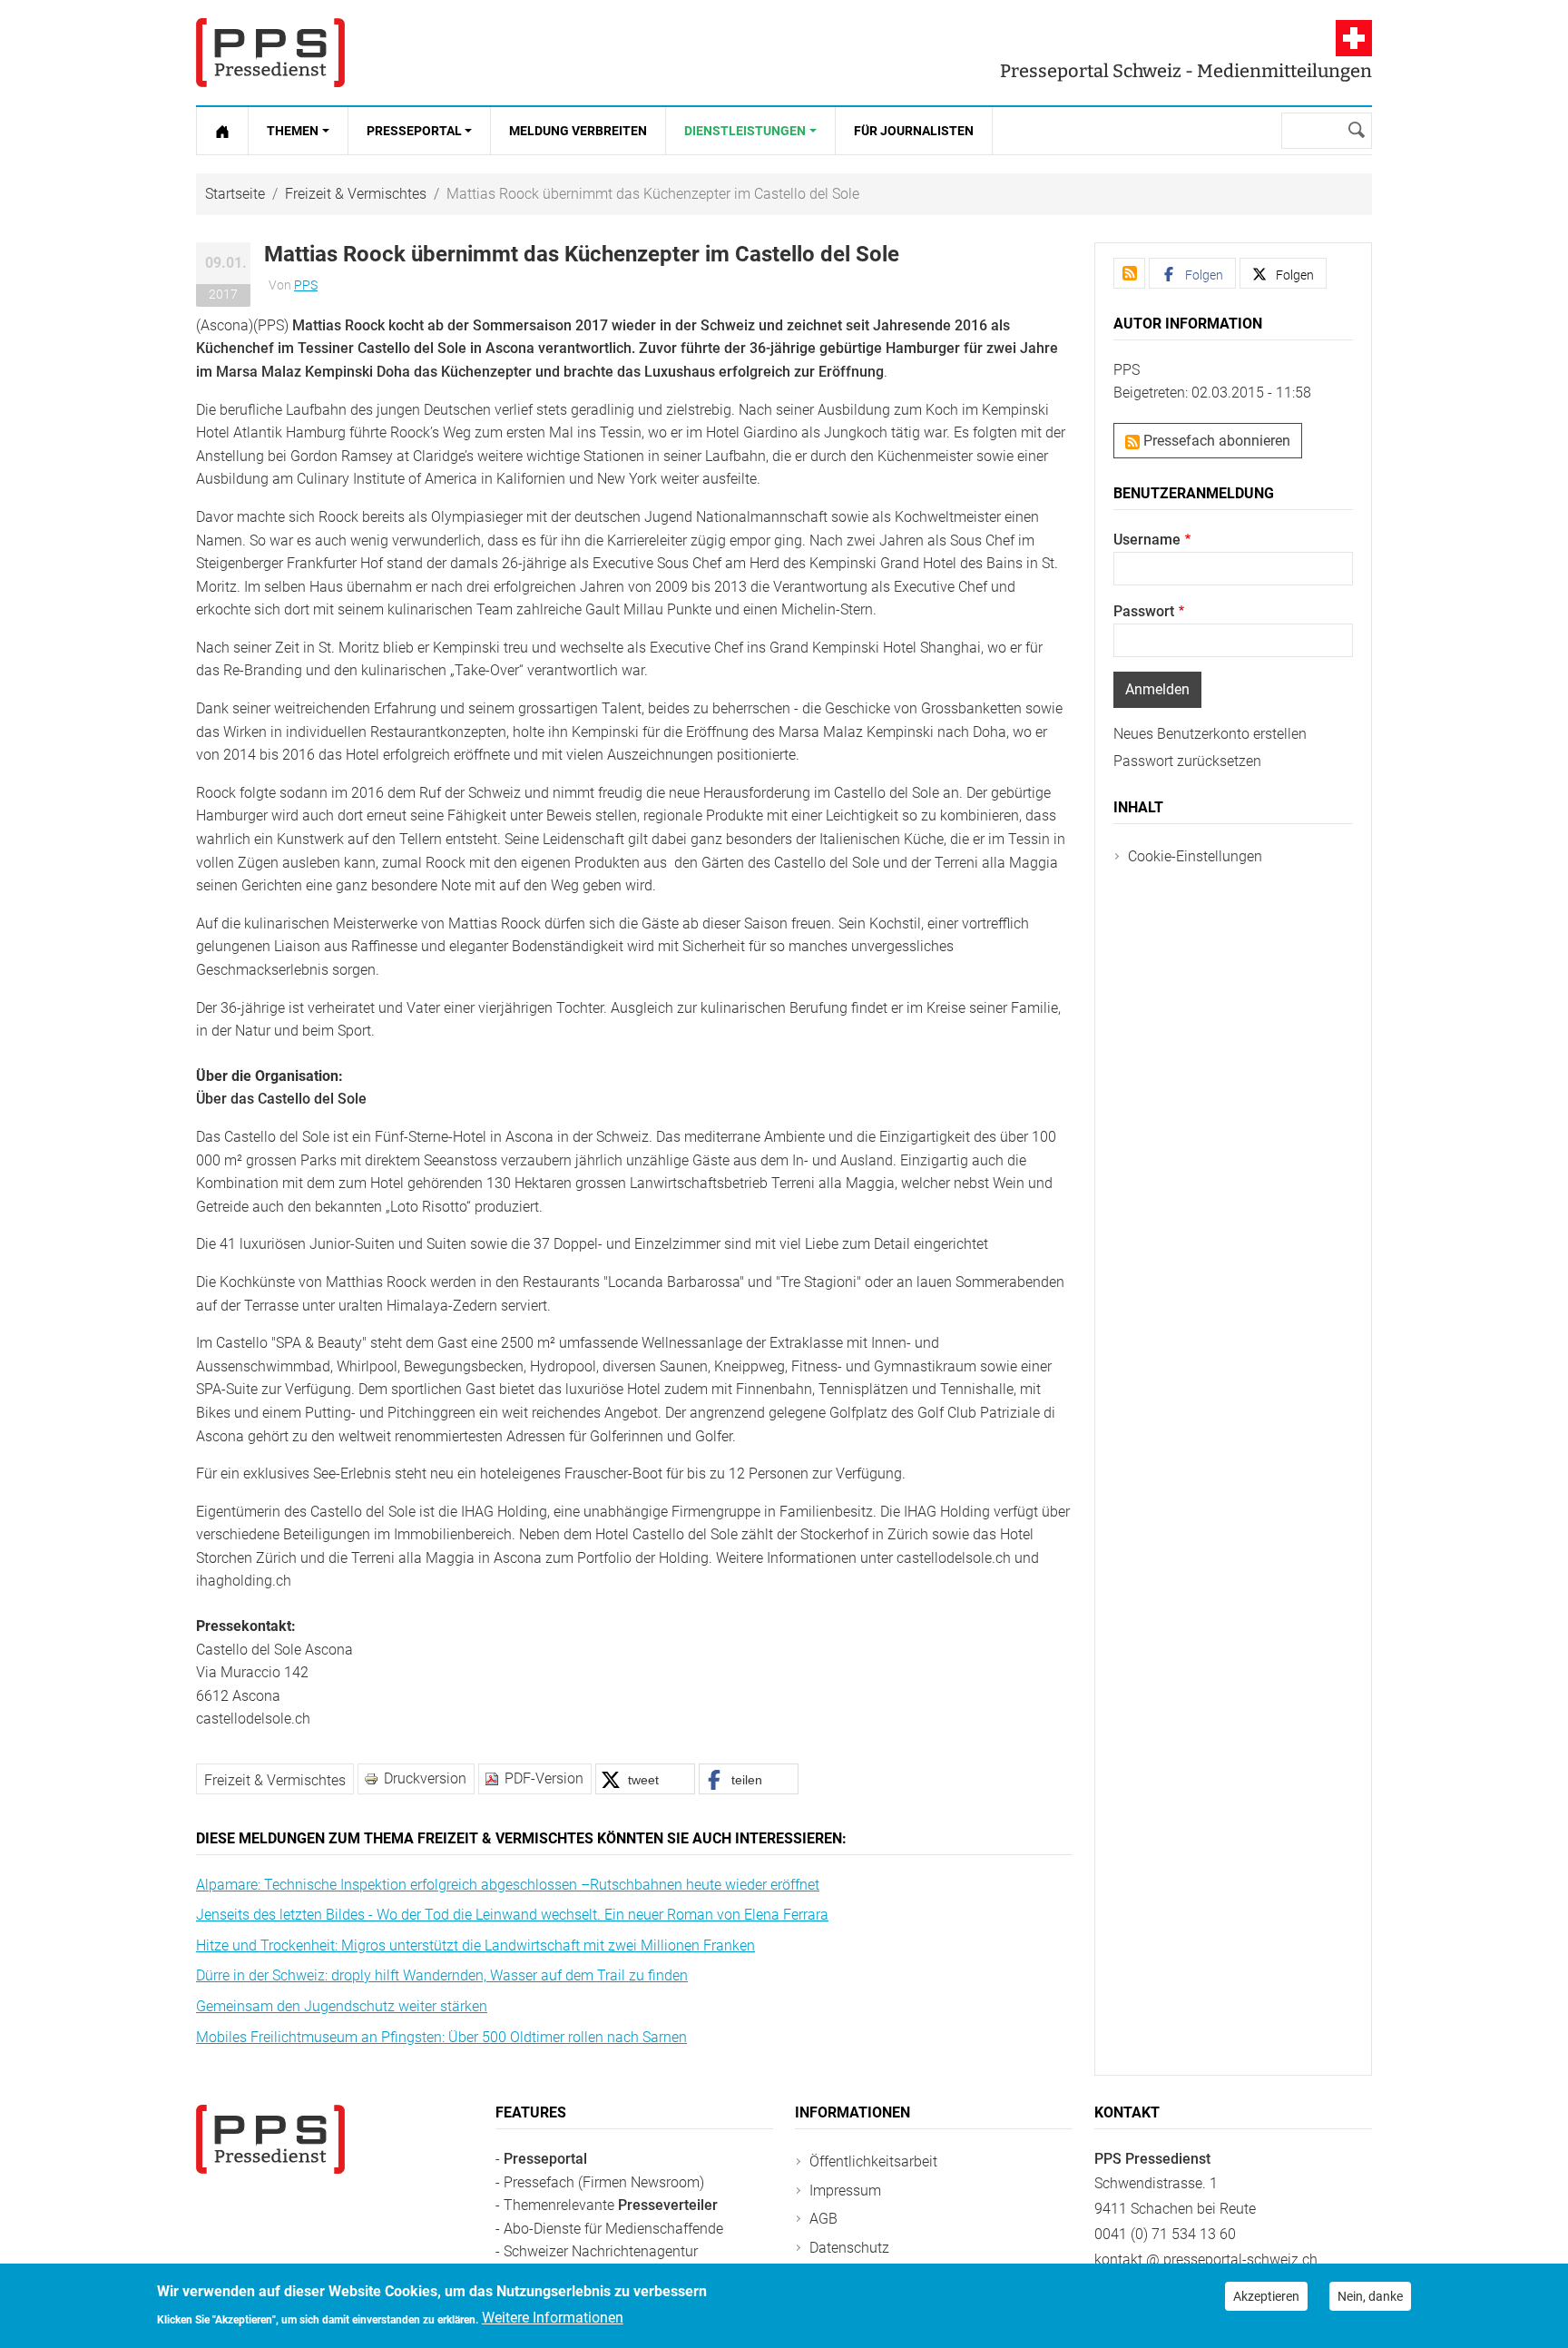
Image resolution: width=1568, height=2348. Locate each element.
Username (1147, 540)
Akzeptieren (1266, 2296)
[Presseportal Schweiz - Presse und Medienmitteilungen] (270, 53)
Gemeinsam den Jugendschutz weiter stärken (342, 2006)
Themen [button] (293, 131)
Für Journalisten (914, 131)
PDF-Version (544, 1778)
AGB (823, 2219)
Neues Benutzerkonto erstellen (1210, 734)
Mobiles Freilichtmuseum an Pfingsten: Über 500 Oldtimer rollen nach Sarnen (441, 2037)
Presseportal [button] (414, 131)
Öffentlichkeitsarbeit (873, 2161)
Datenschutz (849, 2248)
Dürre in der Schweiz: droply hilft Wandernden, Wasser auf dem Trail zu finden (442, 1975)
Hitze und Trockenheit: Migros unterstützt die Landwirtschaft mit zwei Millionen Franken (475, 1945)
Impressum (845, 2191)
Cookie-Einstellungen (1195, 856)
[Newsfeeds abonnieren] (1129, 273)
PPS (306, 285)
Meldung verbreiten (578, 131)
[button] (645, 1779)
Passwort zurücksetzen (1187, 761)
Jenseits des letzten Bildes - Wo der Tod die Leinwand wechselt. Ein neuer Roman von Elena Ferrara (512, 1915)
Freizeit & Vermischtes (356, 194)
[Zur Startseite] (222, 131)
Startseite (235, 194)
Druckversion (425, 1778)
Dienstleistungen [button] (745, 131)
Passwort (1144, 611)
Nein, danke (1370, 2296)
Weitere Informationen (553, 2318)
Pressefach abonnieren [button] (1215, 441)
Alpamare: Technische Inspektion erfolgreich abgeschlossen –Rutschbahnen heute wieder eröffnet (508, 1885)
